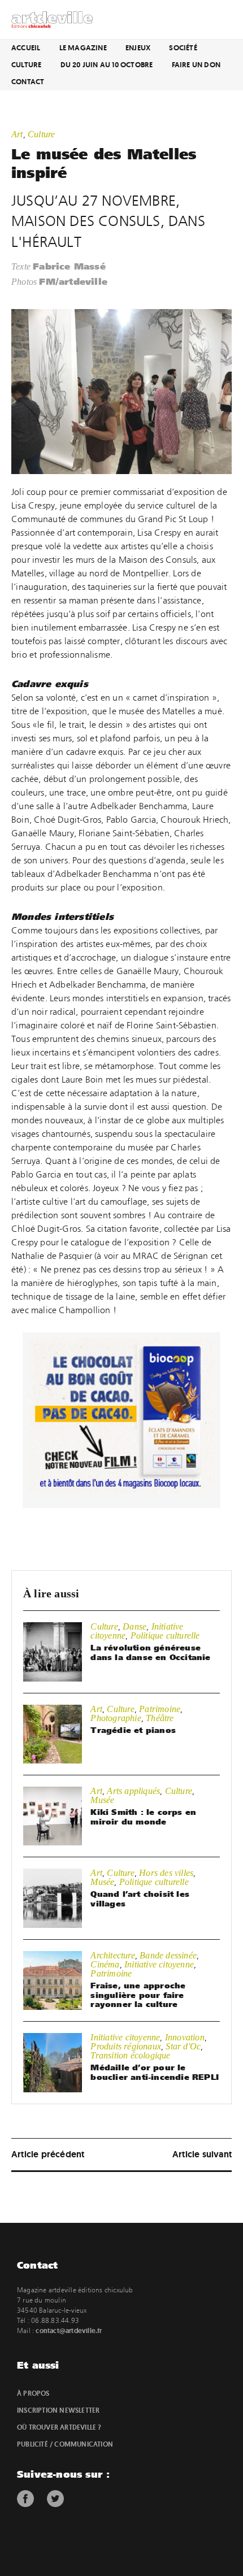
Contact (28, 82)
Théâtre (160, 1718)
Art (17, 134)
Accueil (26, 48)
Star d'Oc (183, 2046)
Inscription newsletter (58, 2410)
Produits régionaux (126, 2046)
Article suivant (202, 2154)
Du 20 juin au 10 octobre (107, 65)
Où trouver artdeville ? (59, 2427)
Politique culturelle (165, 1635)
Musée (102, 1800)
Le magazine (83, 48)
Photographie (116, 1718)
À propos (33, 2393)
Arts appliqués (133, 1791)
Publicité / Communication (65, 2444)
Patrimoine (160, 1709)
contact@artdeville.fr (69, 2331)
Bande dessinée (168, 1955)
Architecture (112, 1955)
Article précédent (48, 2154)
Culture (26, 65)
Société (183, 48)
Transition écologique (130, 2055)
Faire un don (196, 65)
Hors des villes (166, 1873)
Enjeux (138, 48)
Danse (134, 1626)
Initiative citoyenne (159, 1964)
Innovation (185, 2037)
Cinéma (105, 1964)
